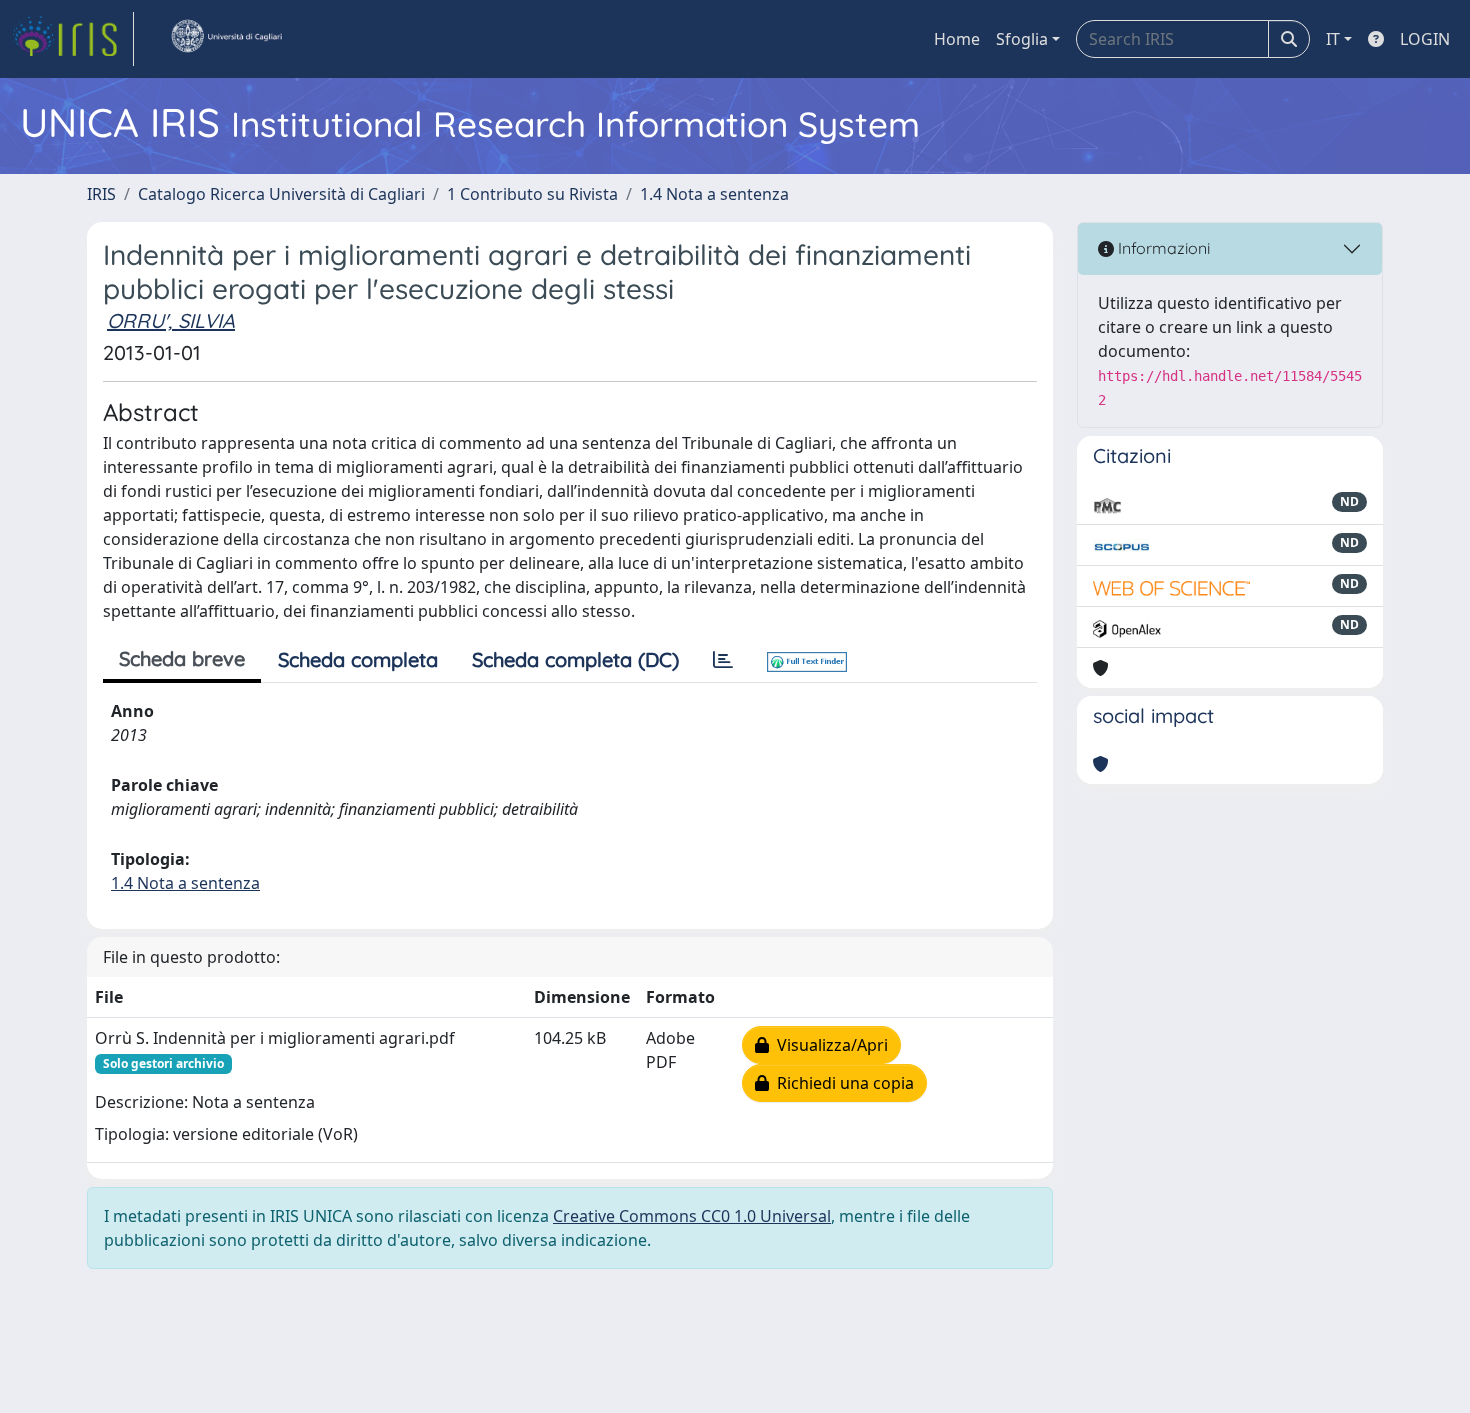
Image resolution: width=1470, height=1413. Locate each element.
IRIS (101, 194)
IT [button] (1333, 39)
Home (957, 39)
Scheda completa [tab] (358, 659)
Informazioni (1162, 248)
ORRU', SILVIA (171, 320)
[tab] (723, 660)
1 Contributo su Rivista (532, 194)
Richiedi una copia (841, 1083)
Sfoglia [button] (1022, 39)
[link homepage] (73, 39)
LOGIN (1425, 39)
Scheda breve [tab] (182, 658)
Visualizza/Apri (828, 1045)
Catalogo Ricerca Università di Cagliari (281, 194)
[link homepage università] (226, 39)
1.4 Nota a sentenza (714, 194)
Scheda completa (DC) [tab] (575, 659)
